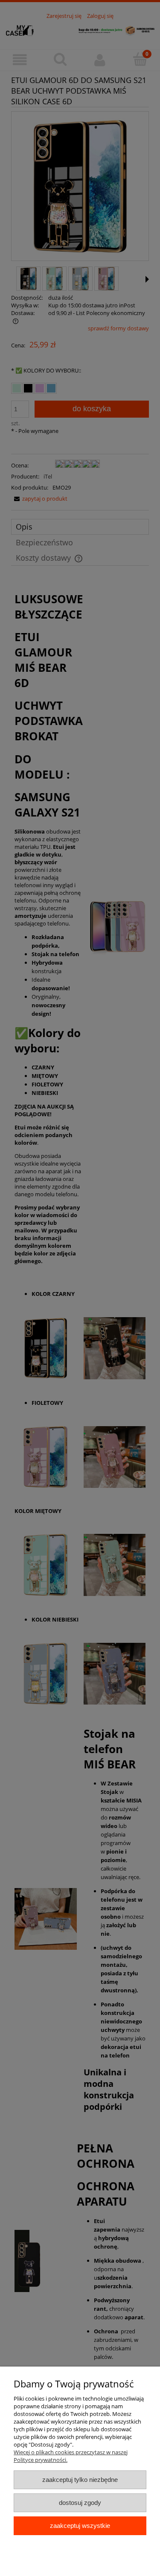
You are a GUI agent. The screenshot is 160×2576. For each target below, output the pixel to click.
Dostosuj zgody (80, 2503)
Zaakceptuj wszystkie (80, 2526)
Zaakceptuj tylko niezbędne (80, 2480)
